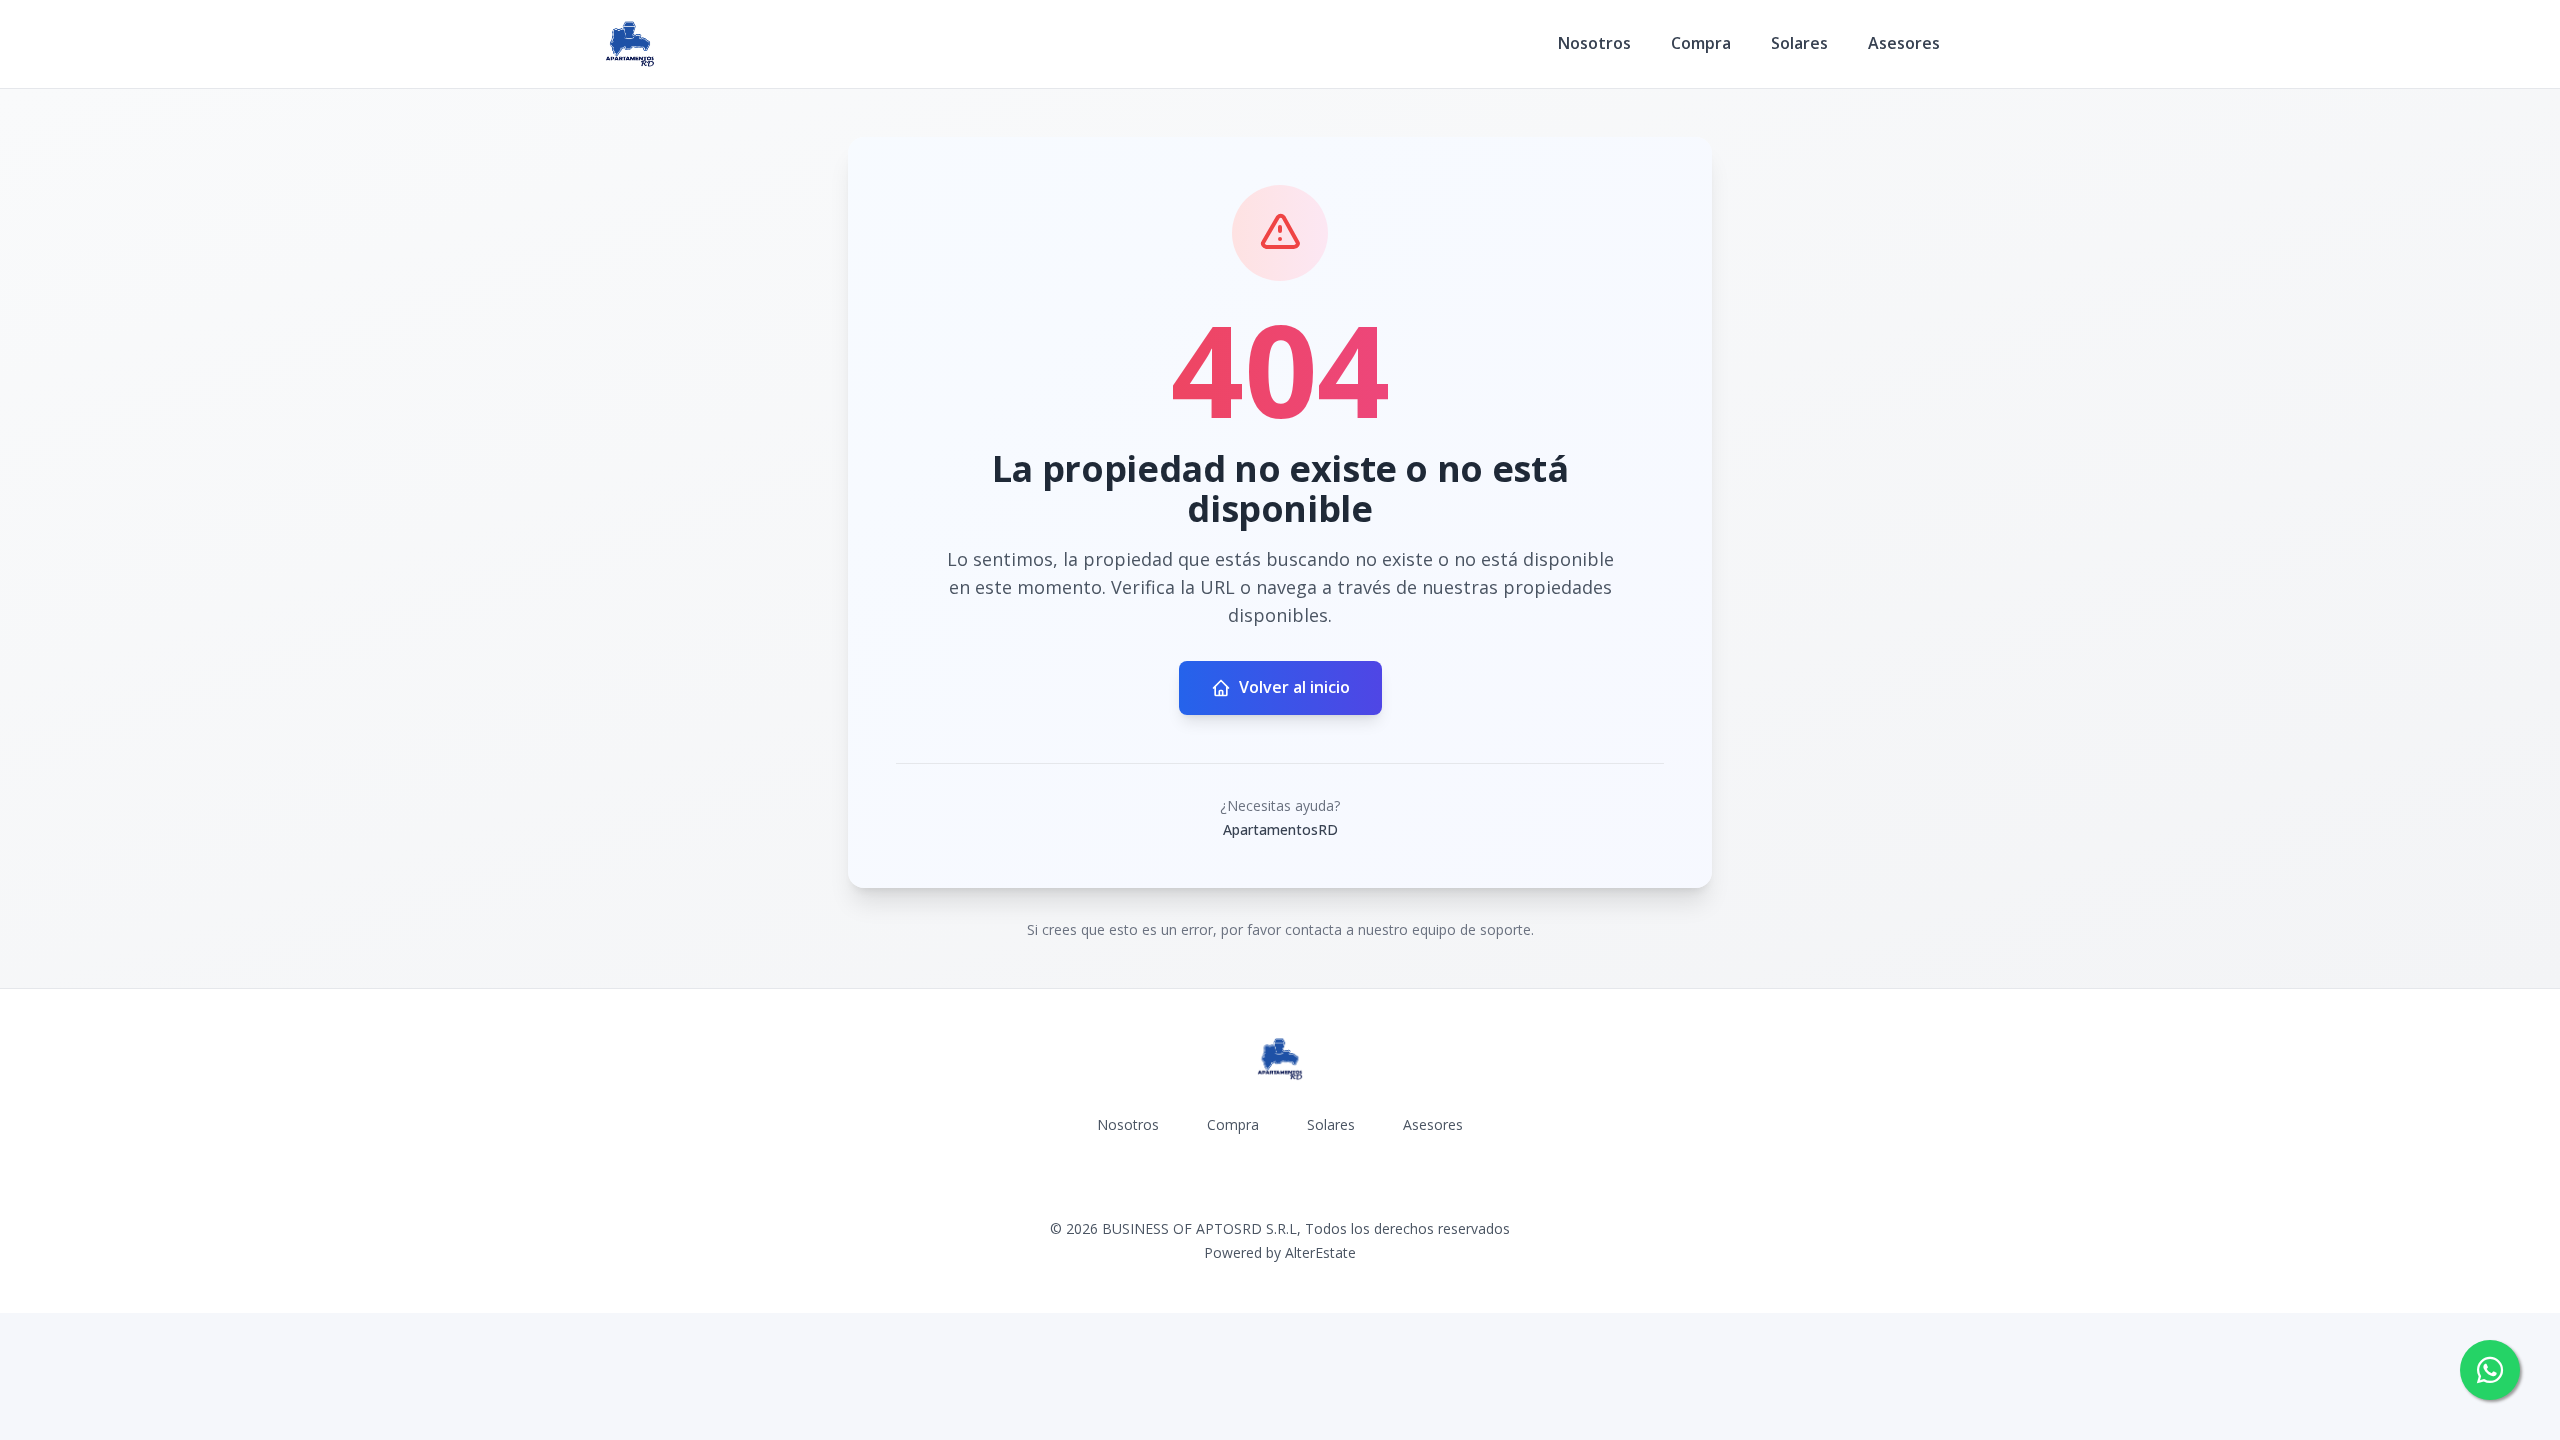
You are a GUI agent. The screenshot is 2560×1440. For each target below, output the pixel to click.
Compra (1701, 43)
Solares (1799, 43)
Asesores (1904, 43)
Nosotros (1594, 43)
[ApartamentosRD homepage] (630, 44)
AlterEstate (1320, 1252)
